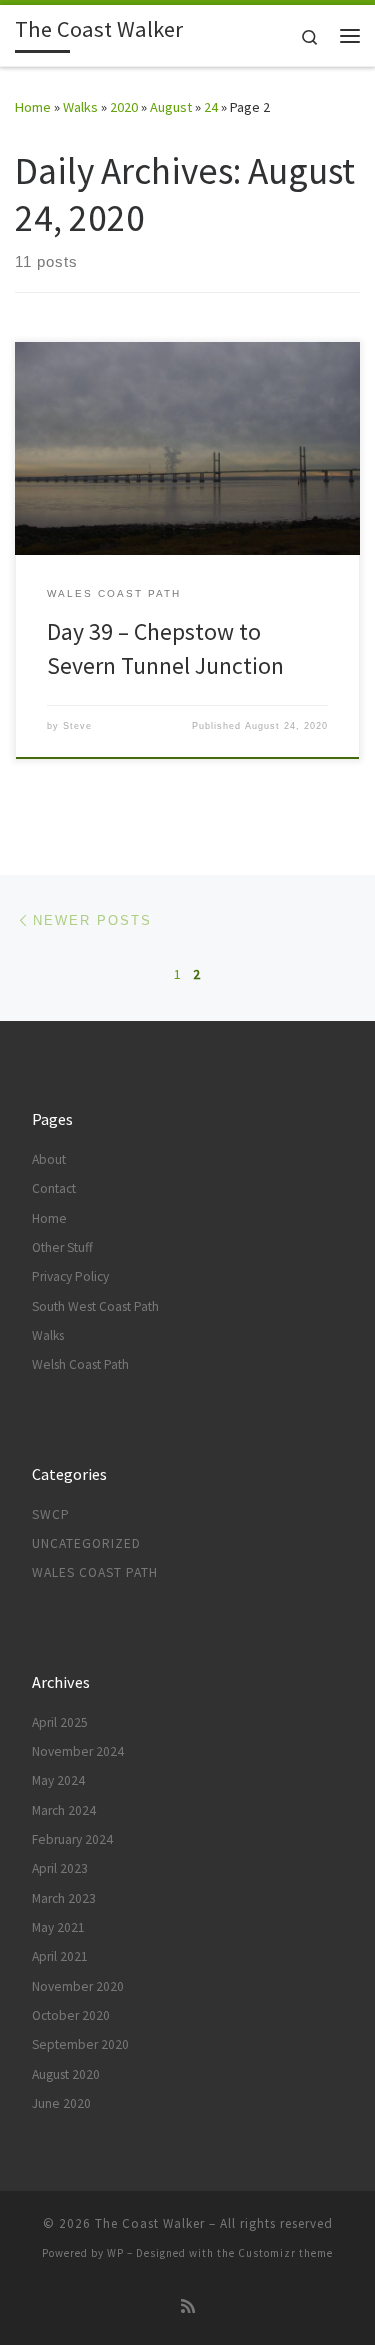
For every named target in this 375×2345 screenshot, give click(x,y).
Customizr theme (285, 2253)
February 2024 (72, 1839)
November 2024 (78, 1751)
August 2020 (66, 2074)
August (171, 107)
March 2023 (64, 1898)
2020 (124, 107)
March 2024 (64, 1810)
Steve (77, 726)
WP (115, 2253)
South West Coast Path (95, 1306)
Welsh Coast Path (80, 1364)
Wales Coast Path (95, 1572)
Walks (80, 107)
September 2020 (80, 2044)
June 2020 (61, 2103)
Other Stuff (62, 1247)
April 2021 (60, 1956)
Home (33, 107)
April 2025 (60, 1722)
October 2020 (71, 2015)
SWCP (51, 1514)
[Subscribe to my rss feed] (188, 2306)
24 (211, 107)
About (49, 1159)
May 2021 (58, 1927)
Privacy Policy (70, 1276)
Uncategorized (86, 1543)
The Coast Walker (150, 2223)
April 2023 (60, 1868)
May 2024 (58, 1780)
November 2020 (78, 1986)
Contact (54, 1188)
